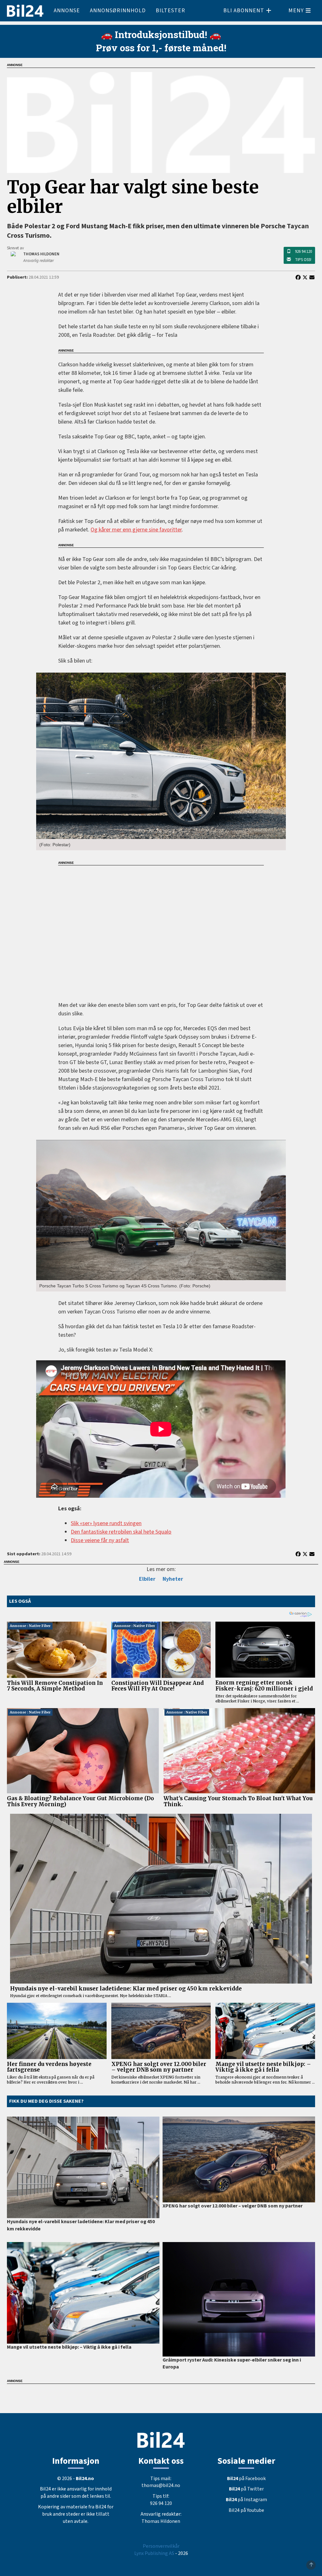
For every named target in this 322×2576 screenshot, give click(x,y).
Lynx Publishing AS (154, 2553)
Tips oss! (303, 260)
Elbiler (147, 1579)
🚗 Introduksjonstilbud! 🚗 (161, 34)
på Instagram (246, 2500)
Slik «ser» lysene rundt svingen (106, 1523)
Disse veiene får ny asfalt (100, 1540)
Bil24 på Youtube (246, 2510)
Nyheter (173, 1579)
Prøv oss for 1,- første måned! (161, 48)
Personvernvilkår (161, 2546)
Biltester (170, 11)
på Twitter (246, 2489)
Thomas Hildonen (161, 2521)
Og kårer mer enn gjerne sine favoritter (136, 530)
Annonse (67, 11)
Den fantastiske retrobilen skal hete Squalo (121, 1532)
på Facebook (246, 2479)
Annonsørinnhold (118, 11)
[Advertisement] (161, 929)
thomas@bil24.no (161, 2485)
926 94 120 (303, 252)
